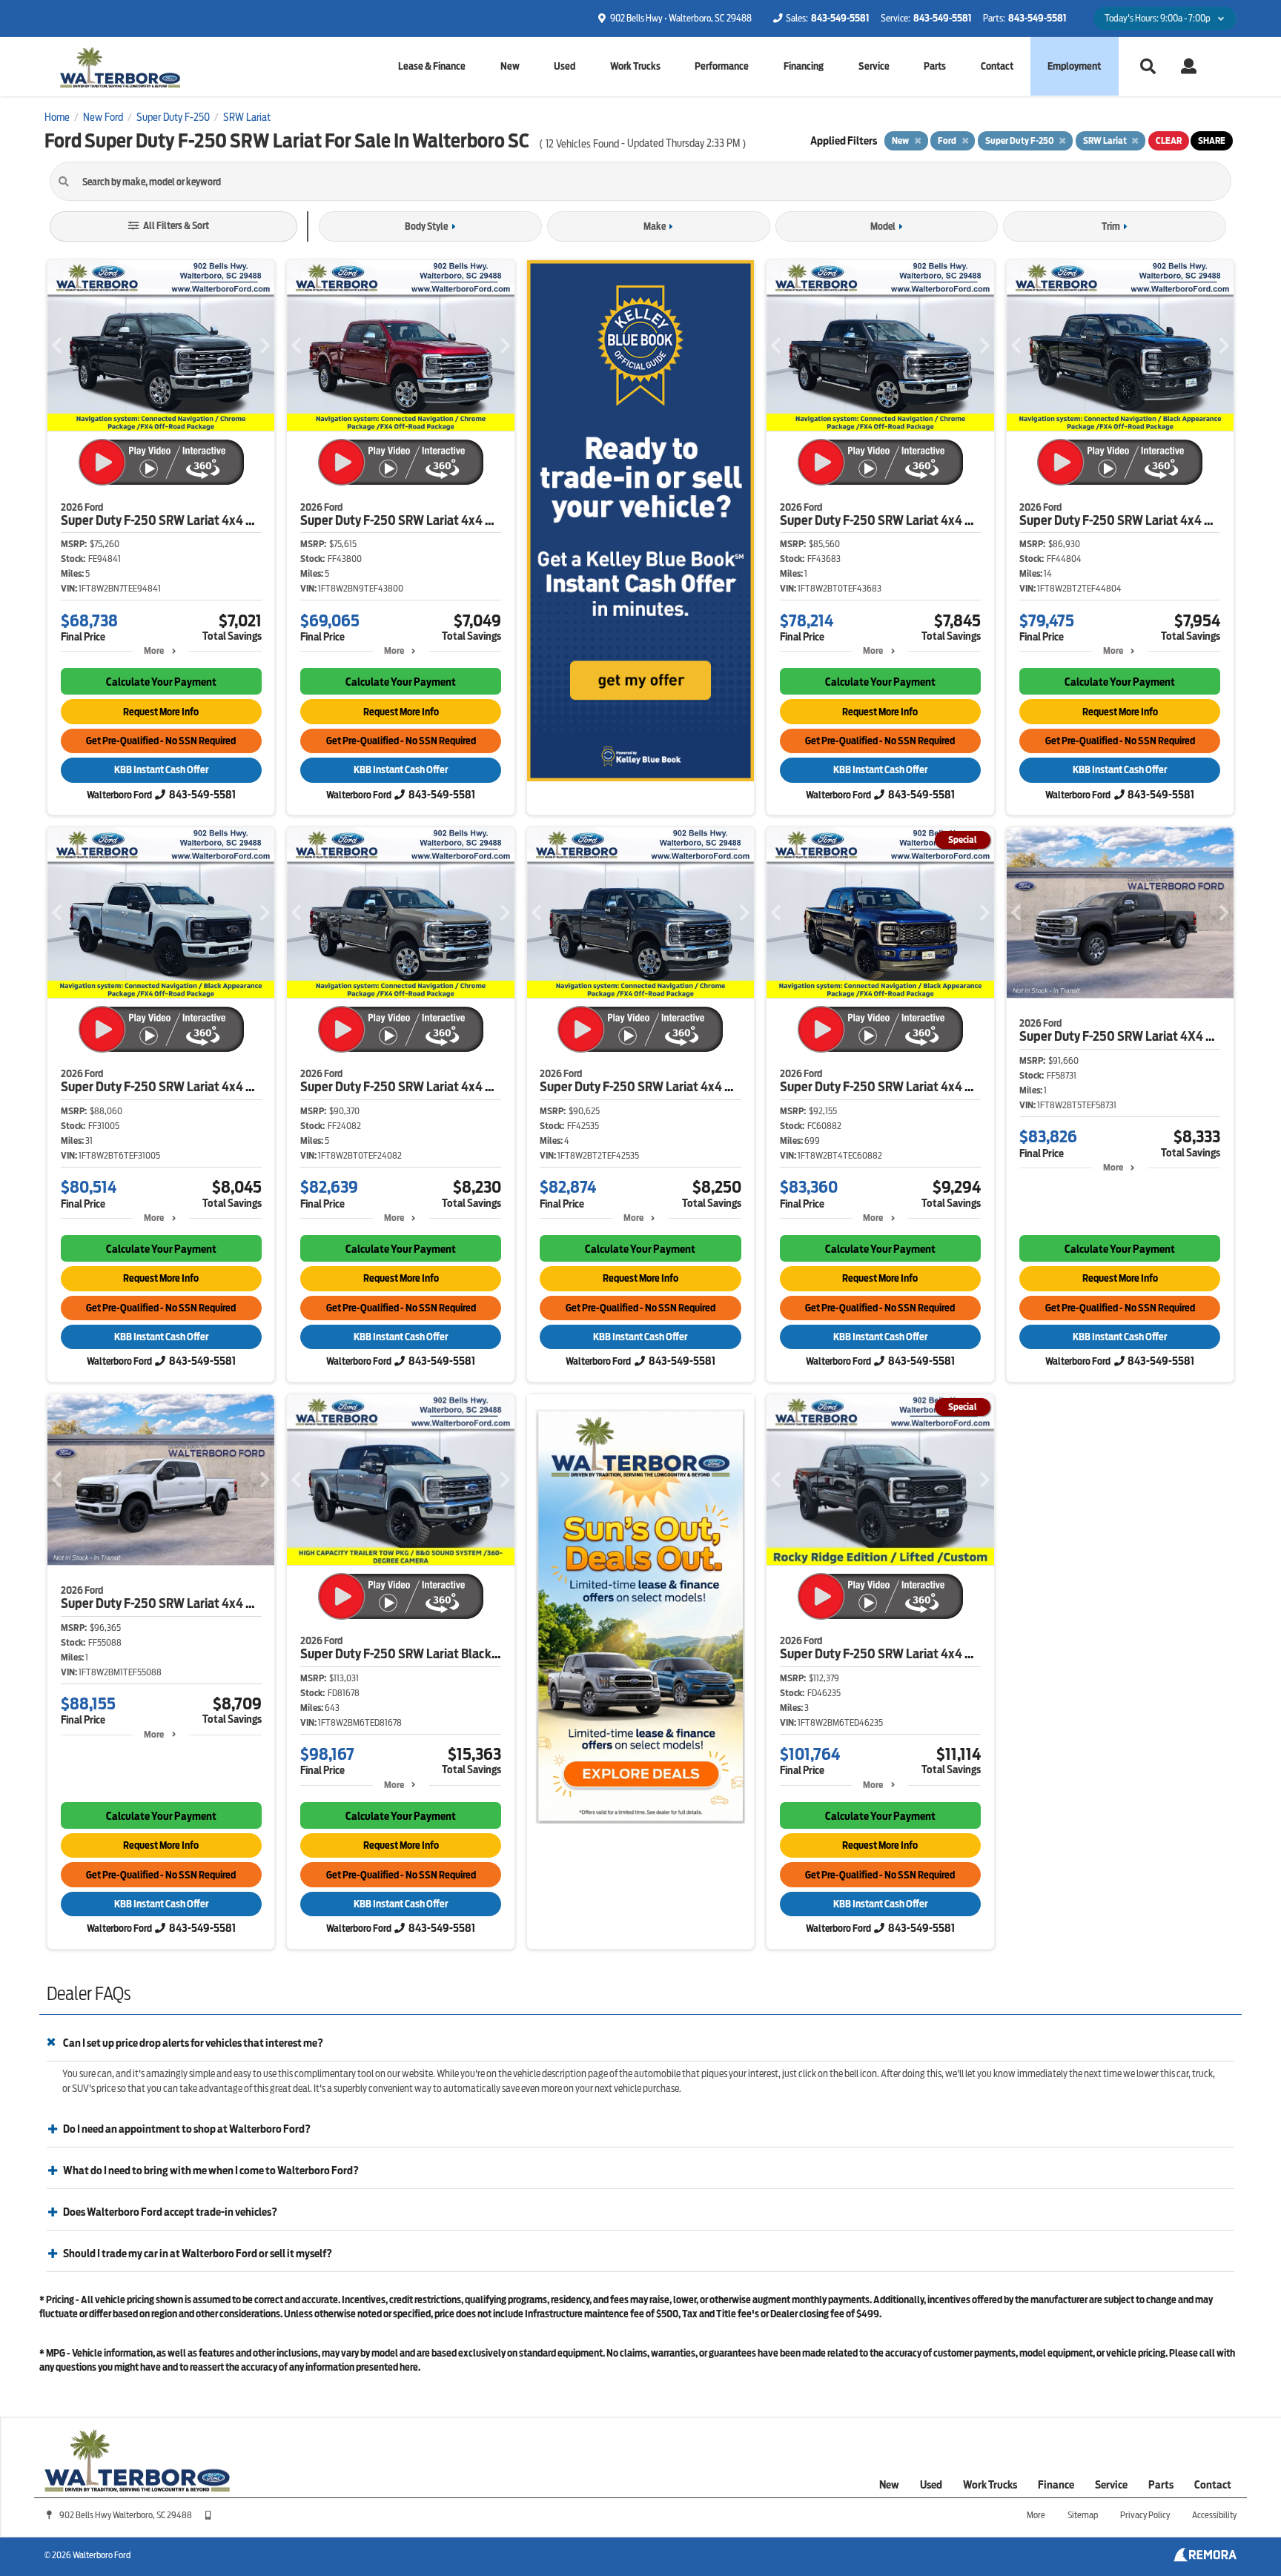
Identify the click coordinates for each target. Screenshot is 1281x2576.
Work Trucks (635, 66)
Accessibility (1214, 2515)
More (154, 650)
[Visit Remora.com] (1205, 2558)
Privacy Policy (1145, 2515)
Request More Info (161, 712)
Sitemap (1083, 2515)
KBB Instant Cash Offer (161, 770)
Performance (722, 66)
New (510, 66)
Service (874, 66)
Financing (804, 66)
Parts (935, 66)
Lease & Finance (432, 66)
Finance (1056, 2485)
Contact (997, 66)
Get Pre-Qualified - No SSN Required (161, 741)
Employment (1074, 66)
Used (565, 66)
